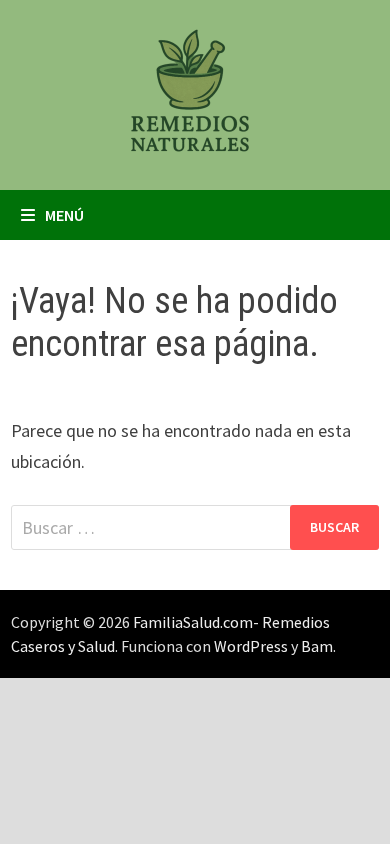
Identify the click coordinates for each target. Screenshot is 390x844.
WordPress (251, 646)
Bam (317, 646)
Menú (64, 215)
